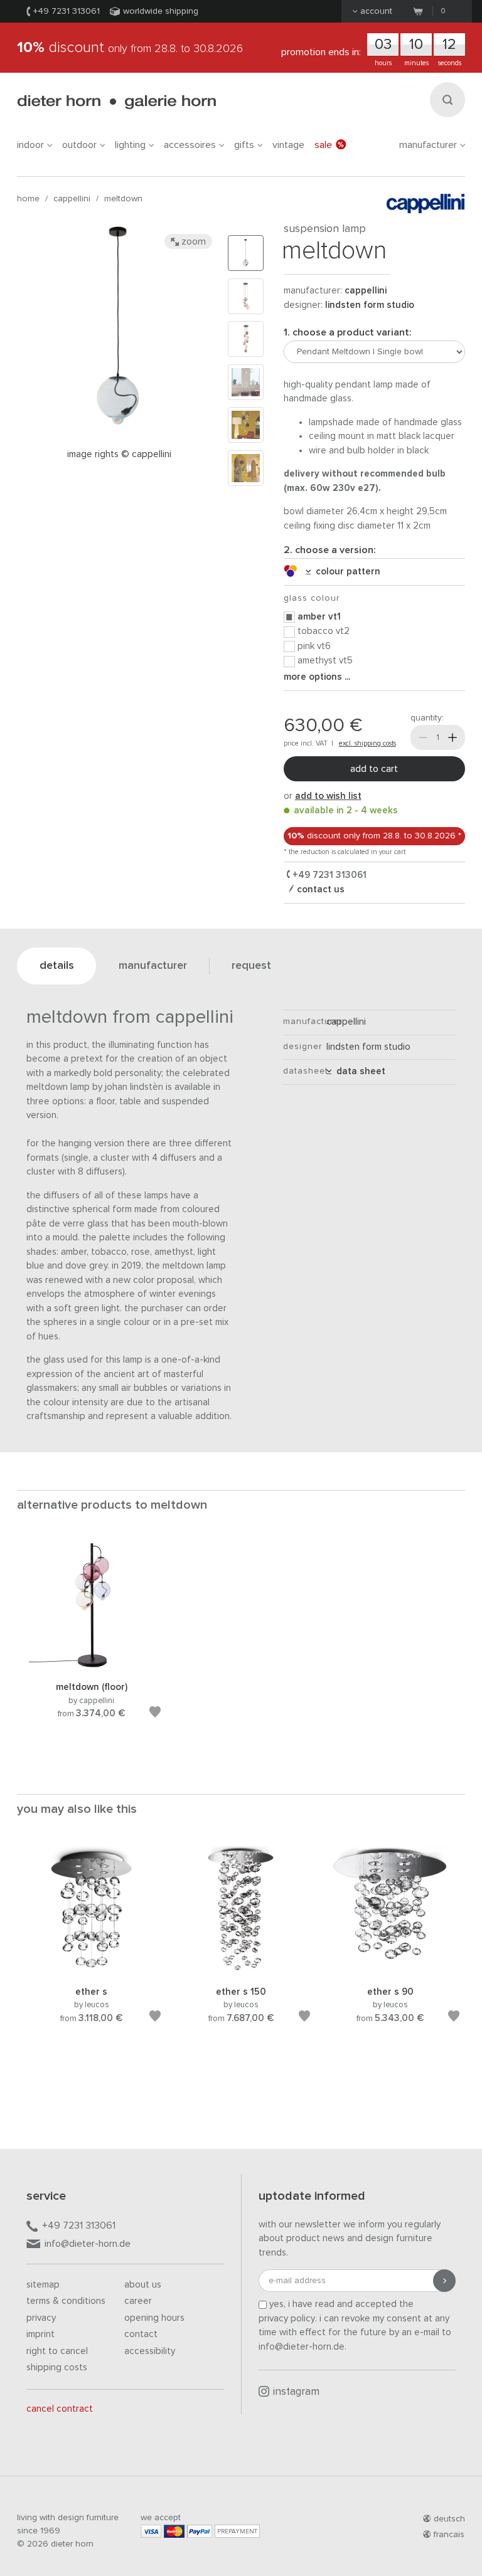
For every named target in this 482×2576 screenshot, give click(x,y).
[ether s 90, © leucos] (390, 1969)
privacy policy (287, 2319)
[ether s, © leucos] (92, 1969)
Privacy (41, 2318)
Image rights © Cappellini (119, 454)
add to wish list (328, 796)
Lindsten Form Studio (370, 305)
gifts (244, 145)
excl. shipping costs (367, 743)
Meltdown (123, 199)
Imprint (40, 2334)
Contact (141, 2334)
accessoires (190, 145)
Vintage (288, 145)
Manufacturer (428, 145)
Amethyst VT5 (325, 661)
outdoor (79, 145)
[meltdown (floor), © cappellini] (92, 1665)
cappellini (72, 199)
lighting (130, 145)
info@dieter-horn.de (88, 2244)
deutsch (449, 2519)
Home (28, 199)
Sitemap (43, 2285)
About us (143, 2285)
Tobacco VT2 (324, 631)
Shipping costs (57, 2367)
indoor (30, 145)
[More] (453, 737)
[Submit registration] (444, 2281)
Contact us (319, 889)
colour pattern (345, 572)
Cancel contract (60, 2409)
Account (376, 11)
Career (138, 2301)
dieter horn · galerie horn (116, 102)
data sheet (358, 1071)
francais (449, 2535)
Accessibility (150, 2351)
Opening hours (154, 2318)
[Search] (447, 100)
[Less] (423, 737)
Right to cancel (57, 2351)
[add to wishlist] (155, 1714)
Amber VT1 (319, 617)
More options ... (317, 677)
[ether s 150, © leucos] (241, 1969)
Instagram (296, 2392)
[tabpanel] (92, 1645)
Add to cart (374, 769)
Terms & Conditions (66, 2301)
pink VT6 (314, 646)
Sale (323, 145)
